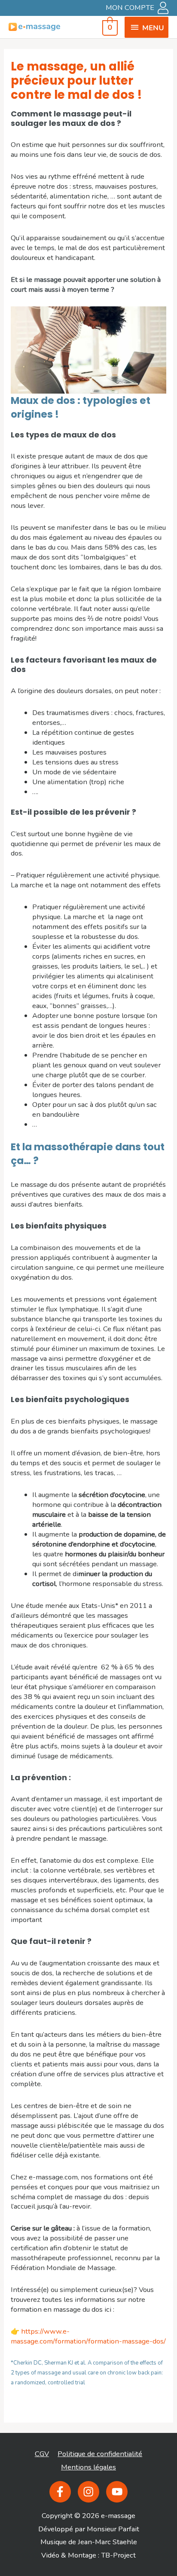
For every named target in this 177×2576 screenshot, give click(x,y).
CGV (42, 2454)
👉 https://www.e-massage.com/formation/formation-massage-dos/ (88, 2336)
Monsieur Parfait (113, 2529)
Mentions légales (88, 2467)
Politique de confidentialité (100, 2454)
